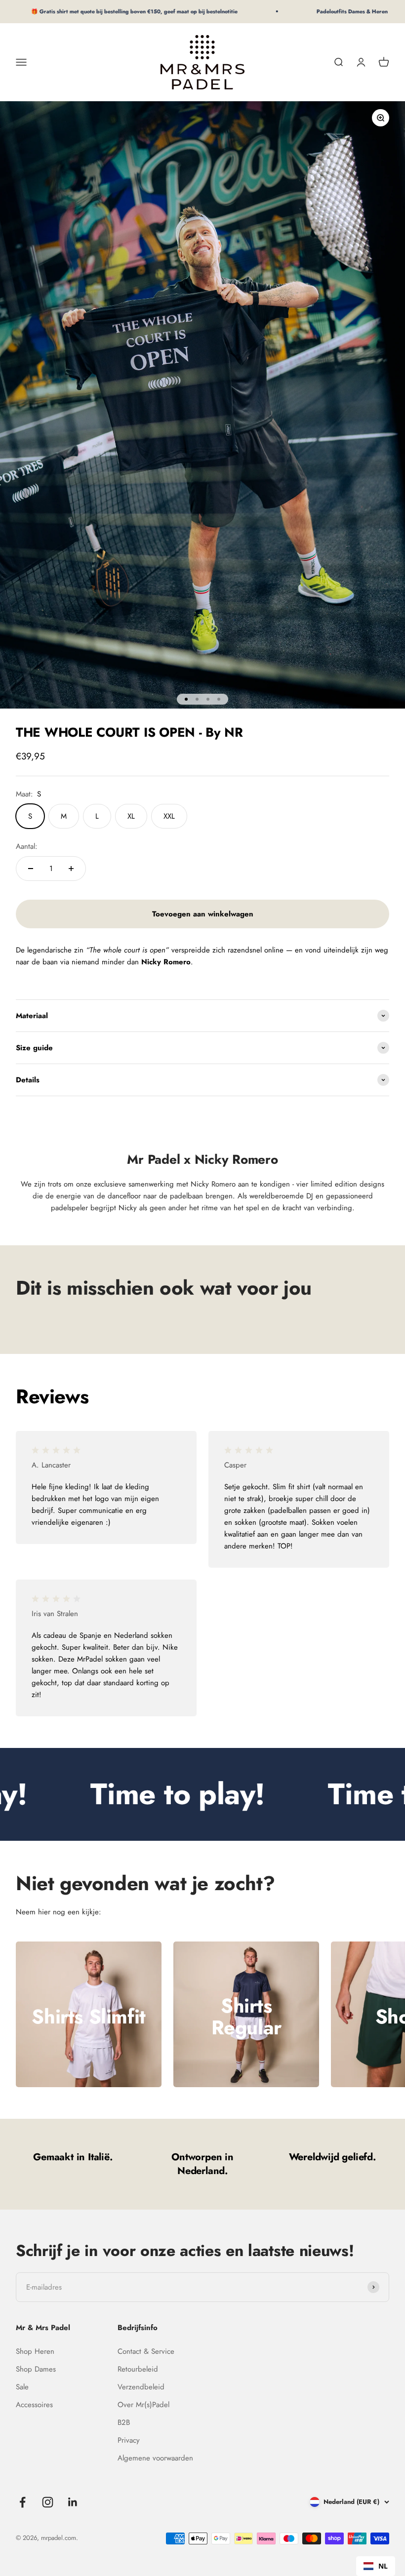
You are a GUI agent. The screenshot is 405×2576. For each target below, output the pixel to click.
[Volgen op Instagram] (48, 2502)
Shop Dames (36, 2369)
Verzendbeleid (141, 2387)
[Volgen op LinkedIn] (73, 2502)
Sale (22, 2387)
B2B (124, 2422)
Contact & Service (146, 2351)
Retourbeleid (138, 2369)
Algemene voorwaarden (155, 2458)
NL (383, 2566)
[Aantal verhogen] (71, 869)
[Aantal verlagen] (31, 869)
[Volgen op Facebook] (22, 2502)
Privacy (129, 2440)
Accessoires (34, 2405)
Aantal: (27, 846)
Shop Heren (35, 2351)
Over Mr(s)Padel (143, 2405)
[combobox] (376, 2566)
